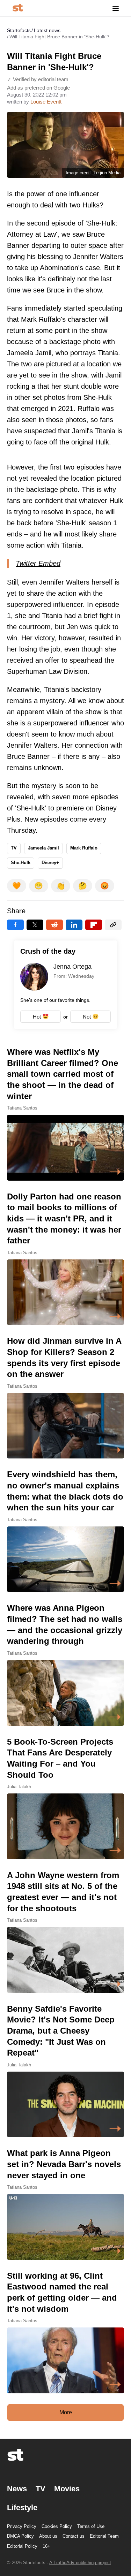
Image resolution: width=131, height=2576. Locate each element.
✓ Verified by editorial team (38, 79)
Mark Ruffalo (84, 848)
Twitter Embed (38, 563)
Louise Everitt (46, 102)
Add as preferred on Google (38, 88)
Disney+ (50, 863)
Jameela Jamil (43, 848)
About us (48, 2536)
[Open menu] (116, 8)
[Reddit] (54, 925)
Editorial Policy (22, 2546)
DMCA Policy (20, 2536)
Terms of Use (91, 2526)
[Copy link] (113, 925)
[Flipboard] (94, 925)
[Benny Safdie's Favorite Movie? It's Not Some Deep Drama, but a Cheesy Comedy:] (65, 2070)
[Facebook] (15, 925)
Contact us (74, 2536)
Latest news (47, 30)
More (66, 2412)
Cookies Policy (57, 2526)
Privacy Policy (22, 2526)
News (17, 2489)
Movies (67, 2489)
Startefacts (19, 30)
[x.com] (35, 925)
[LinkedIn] (74, 925)
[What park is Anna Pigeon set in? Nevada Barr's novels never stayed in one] (65, 2204)
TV (14, 848)
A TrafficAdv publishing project (80, 2563)
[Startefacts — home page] (18, 8)
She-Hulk (21, 863)
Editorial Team (104, 2536)
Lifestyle (22, 2508)
